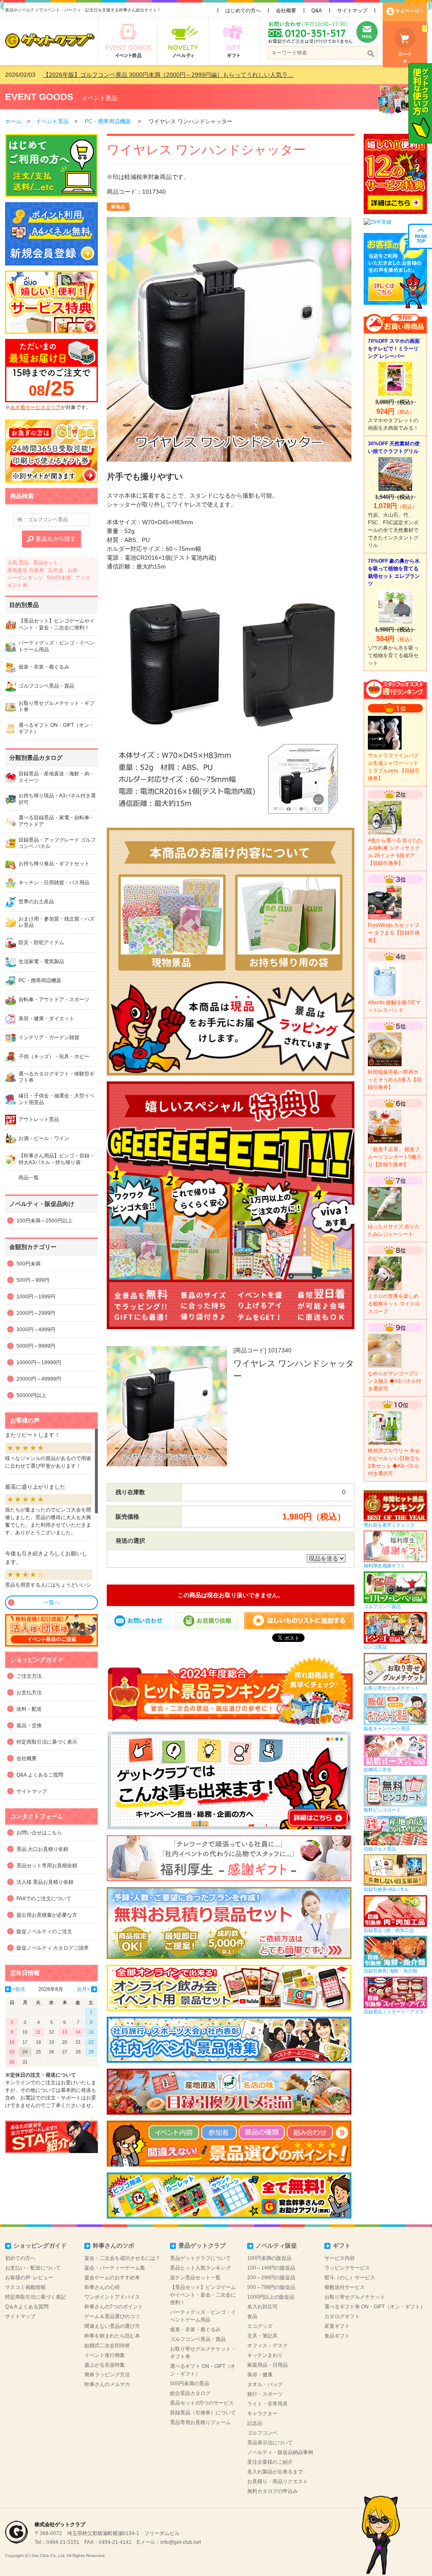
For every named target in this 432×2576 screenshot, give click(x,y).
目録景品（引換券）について (203, 2413)
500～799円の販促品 (271, 2287)
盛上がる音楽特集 (105, 2365)
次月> (83, 1989)
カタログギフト (342, 2316)
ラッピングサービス (347, 2268)
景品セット (46, 563)
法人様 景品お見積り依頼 (45, 1882)
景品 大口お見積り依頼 (42, 1849)
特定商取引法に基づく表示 (47, 1742)
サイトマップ (352, 11)
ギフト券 (17, 585)
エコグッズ (260, 2326)
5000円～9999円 (36, 1346)
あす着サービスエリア (35, 407)
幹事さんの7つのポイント (114, 2307)
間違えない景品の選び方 (112, 2326)
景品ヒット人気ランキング (200, 2268)
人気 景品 (18, 563)
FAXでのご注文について (44, 1899)
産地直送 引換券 (26, 570)
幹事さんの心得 (102, 2287)
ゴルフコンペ (262, 2433)
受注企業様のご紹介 (270, 2462)
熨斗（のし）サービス (350, 2278)
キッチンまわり (265, 2355)
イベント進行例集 (105, 2355)
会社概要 (286, 11)
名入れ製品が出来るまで (275, 2472)
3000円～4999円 (36, 1330)
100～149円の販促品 (271, 2268)
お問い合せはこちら (39, 1833)
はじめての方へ (243, 11)
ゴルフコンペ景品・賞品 (198, 2339)
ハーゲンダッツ (25, 578)
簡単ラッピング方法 (107, 2375)
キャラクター (262, 2413)
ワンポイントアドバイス (112, 2297)
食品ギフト (337, 2336)
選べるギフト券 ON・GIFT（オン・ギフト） (375, 2307)
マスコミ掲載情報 (25, 2287)
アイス (83, 578)
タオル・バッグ (265, 2384)
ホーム (13, 121)
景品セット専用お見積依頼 (47, 1866)
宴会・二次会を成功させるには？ (122, 2258)
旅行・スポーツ (265, 2394)
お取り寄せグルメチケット (355, 2297)
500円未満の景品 (190, 2384)
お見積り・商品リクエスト (278, 2481)
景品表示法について (270, 2443)
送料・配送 (29, 1709)
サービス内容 (340, 2258)
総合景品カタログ (190, 2393)
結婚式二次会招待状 (107, 2346)
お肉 (73, 570)
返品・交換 (29, 1725)
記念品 (255, 2423)
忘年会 (56, 570)
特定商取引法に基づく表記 (35, 2297)
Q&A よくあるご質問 (40, 1775)
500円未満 (59, 578)
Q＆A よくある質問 (27, 2307)
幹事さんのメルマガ (107, 2384)
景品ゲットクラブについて (200, 2258)
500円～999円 (33, 1280)
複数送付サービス (345, 2287)
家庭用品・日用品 (267, 2365)
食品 (252, 2316)
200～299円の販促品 (271, 2278)
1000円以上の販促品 (271, 2297)
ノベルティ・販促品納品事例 (280, 2452)
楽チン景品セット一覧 (195, 2278)
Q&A (317, 11)
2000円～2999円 (36, 1313)
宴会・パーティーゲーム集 (115, 2268)
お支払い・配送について (33, 2268)
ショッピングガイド (40, 2246)
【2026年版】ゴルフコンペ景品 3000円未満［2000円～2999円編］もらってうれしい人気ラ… (168, 75)
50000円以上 (31, 1395)
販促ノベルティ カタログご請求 (53, 1948)
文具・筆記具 (262, 2336)
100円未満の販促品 (269, 2258)
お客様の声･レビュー (29, 2278)
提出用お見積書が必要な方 (47, 1915)
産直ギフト (337, 2326)
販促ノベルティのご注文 (44, 1931)
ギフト (342, 2246)
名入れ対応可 (262, 2307)
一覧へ (52, 1602)
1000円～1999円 (36, 1297)
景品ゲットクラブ (202, 2246)
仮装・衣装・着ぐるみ (195, 2330)
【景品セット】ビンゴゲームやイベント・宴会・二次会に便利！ (203, 2295)
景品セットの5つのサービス (202, 2403)
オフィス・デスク (267, 2346)
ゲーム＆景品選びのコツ (112, 2316)
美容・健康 (260, 2375)
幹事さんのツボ (113, 2246)
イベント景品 (100, 98)
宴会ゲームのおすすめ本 (112, 2278)
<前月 (19, 1989)
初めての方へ (20, 2258)
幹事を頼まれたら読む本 (112, 2336)
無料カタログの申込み (273, 2491)
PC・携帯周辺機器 (108, 121)
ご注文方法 (29, 1676)
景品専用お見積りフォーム (200, 2422)
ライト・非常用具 (267, 2404)
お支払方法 (29, 1693)
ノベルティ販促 (276, 2246)
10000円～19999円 (39, 1362)
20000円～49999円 (39, 1379)
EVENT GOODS (39, 97)
